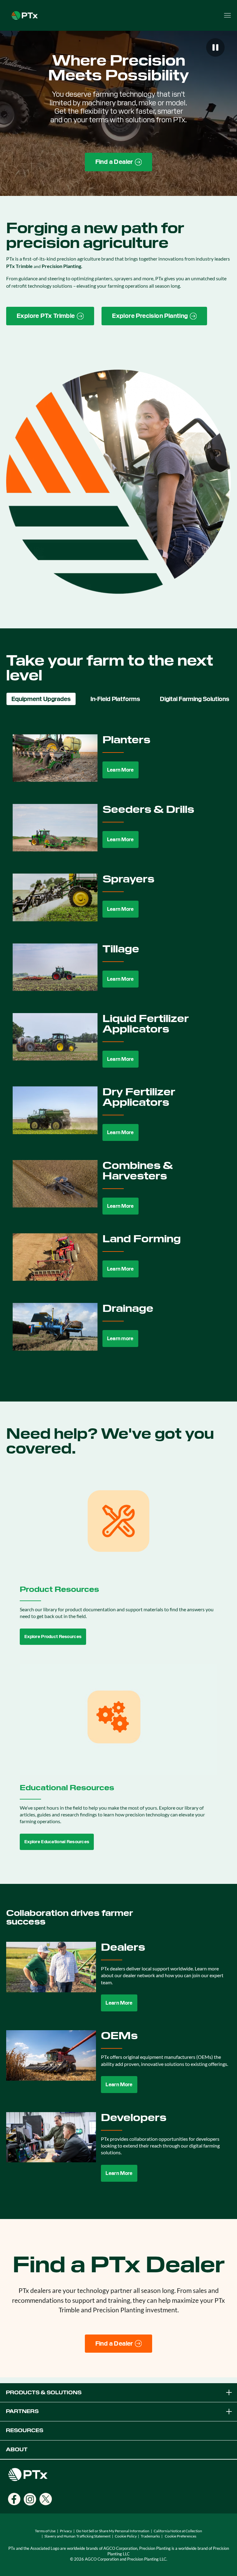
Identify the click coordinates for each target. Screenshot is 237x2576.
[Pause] (215, 47)
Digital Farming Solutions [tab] (195, 699)
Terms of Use (45, 2531)
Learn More (121, 770)
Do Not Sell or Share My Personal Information (113, 2531)
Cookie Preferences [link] (181, 2536)
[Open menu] (227, 15)
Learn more (120, 1339)
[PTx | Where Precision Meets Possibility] (25, 15)
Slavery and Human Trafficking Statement (77, 2536)
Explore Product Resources (53, 1637)
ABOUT (17, 2450)
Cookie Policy (126, 2536)
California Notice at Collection (178, 2531)
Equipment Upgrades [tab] (41, 699)
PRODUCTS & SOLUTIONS (44, 2393)
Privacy (66, 2531)
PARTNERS (22, 2411)
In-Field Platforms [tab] (115, 699)
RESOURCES (25, 2430)
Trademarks (150, 2536)
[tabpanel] (118, 1047)
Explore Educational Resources (57, 1842)
